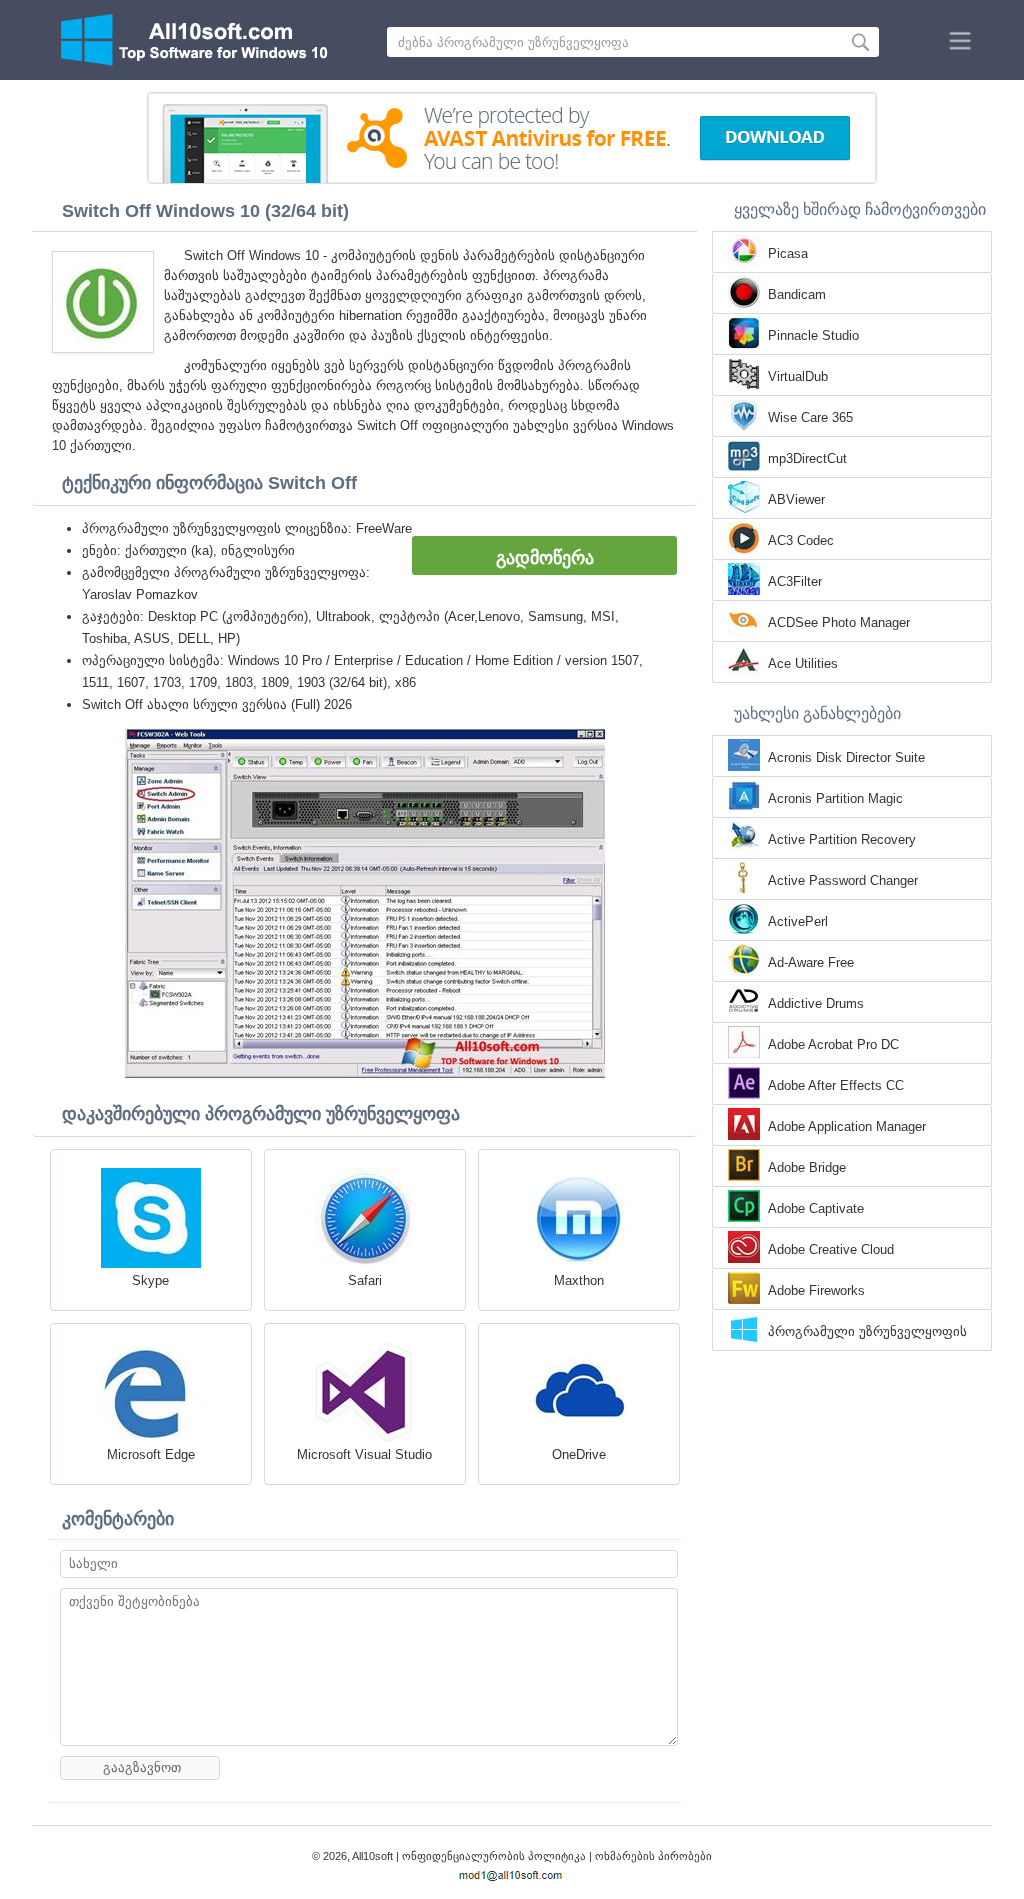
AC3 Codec (801, 540)
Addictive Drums (816, 1003)
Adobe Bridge (807, 1167)
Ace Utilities (803, 663)
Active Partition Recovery (842, 839)
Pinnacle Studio (813, 335)
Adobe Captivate (816, 1208)
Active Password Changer (843, 880)
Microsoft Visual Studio (364, 1454)
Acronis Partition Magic (835, 798)
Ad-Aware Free (811, 962)
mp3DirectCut (807, 458)
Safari (365, 1280)
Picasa (788, 253)
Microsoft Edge (151, 1454)
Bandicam (797, 294)
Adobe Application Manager (847, 1126)
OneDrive (579, 1454)
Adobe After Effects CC (836, 1085)
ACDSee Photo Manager (839, 622)
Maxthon (579, 1280)
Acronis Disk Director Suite (846, 757)
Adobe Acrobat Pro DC (833, 1044)
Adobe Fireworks (816, 1290)
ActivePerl (798, 921)
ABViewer (796, 499)
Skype (150, 1280)
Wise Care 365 (810, 417)
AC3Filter (795, 581)
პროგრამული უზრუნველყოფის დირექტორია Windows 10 (867, 1333)
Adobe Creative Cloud (831, 1249)
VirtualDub (798, 376)
